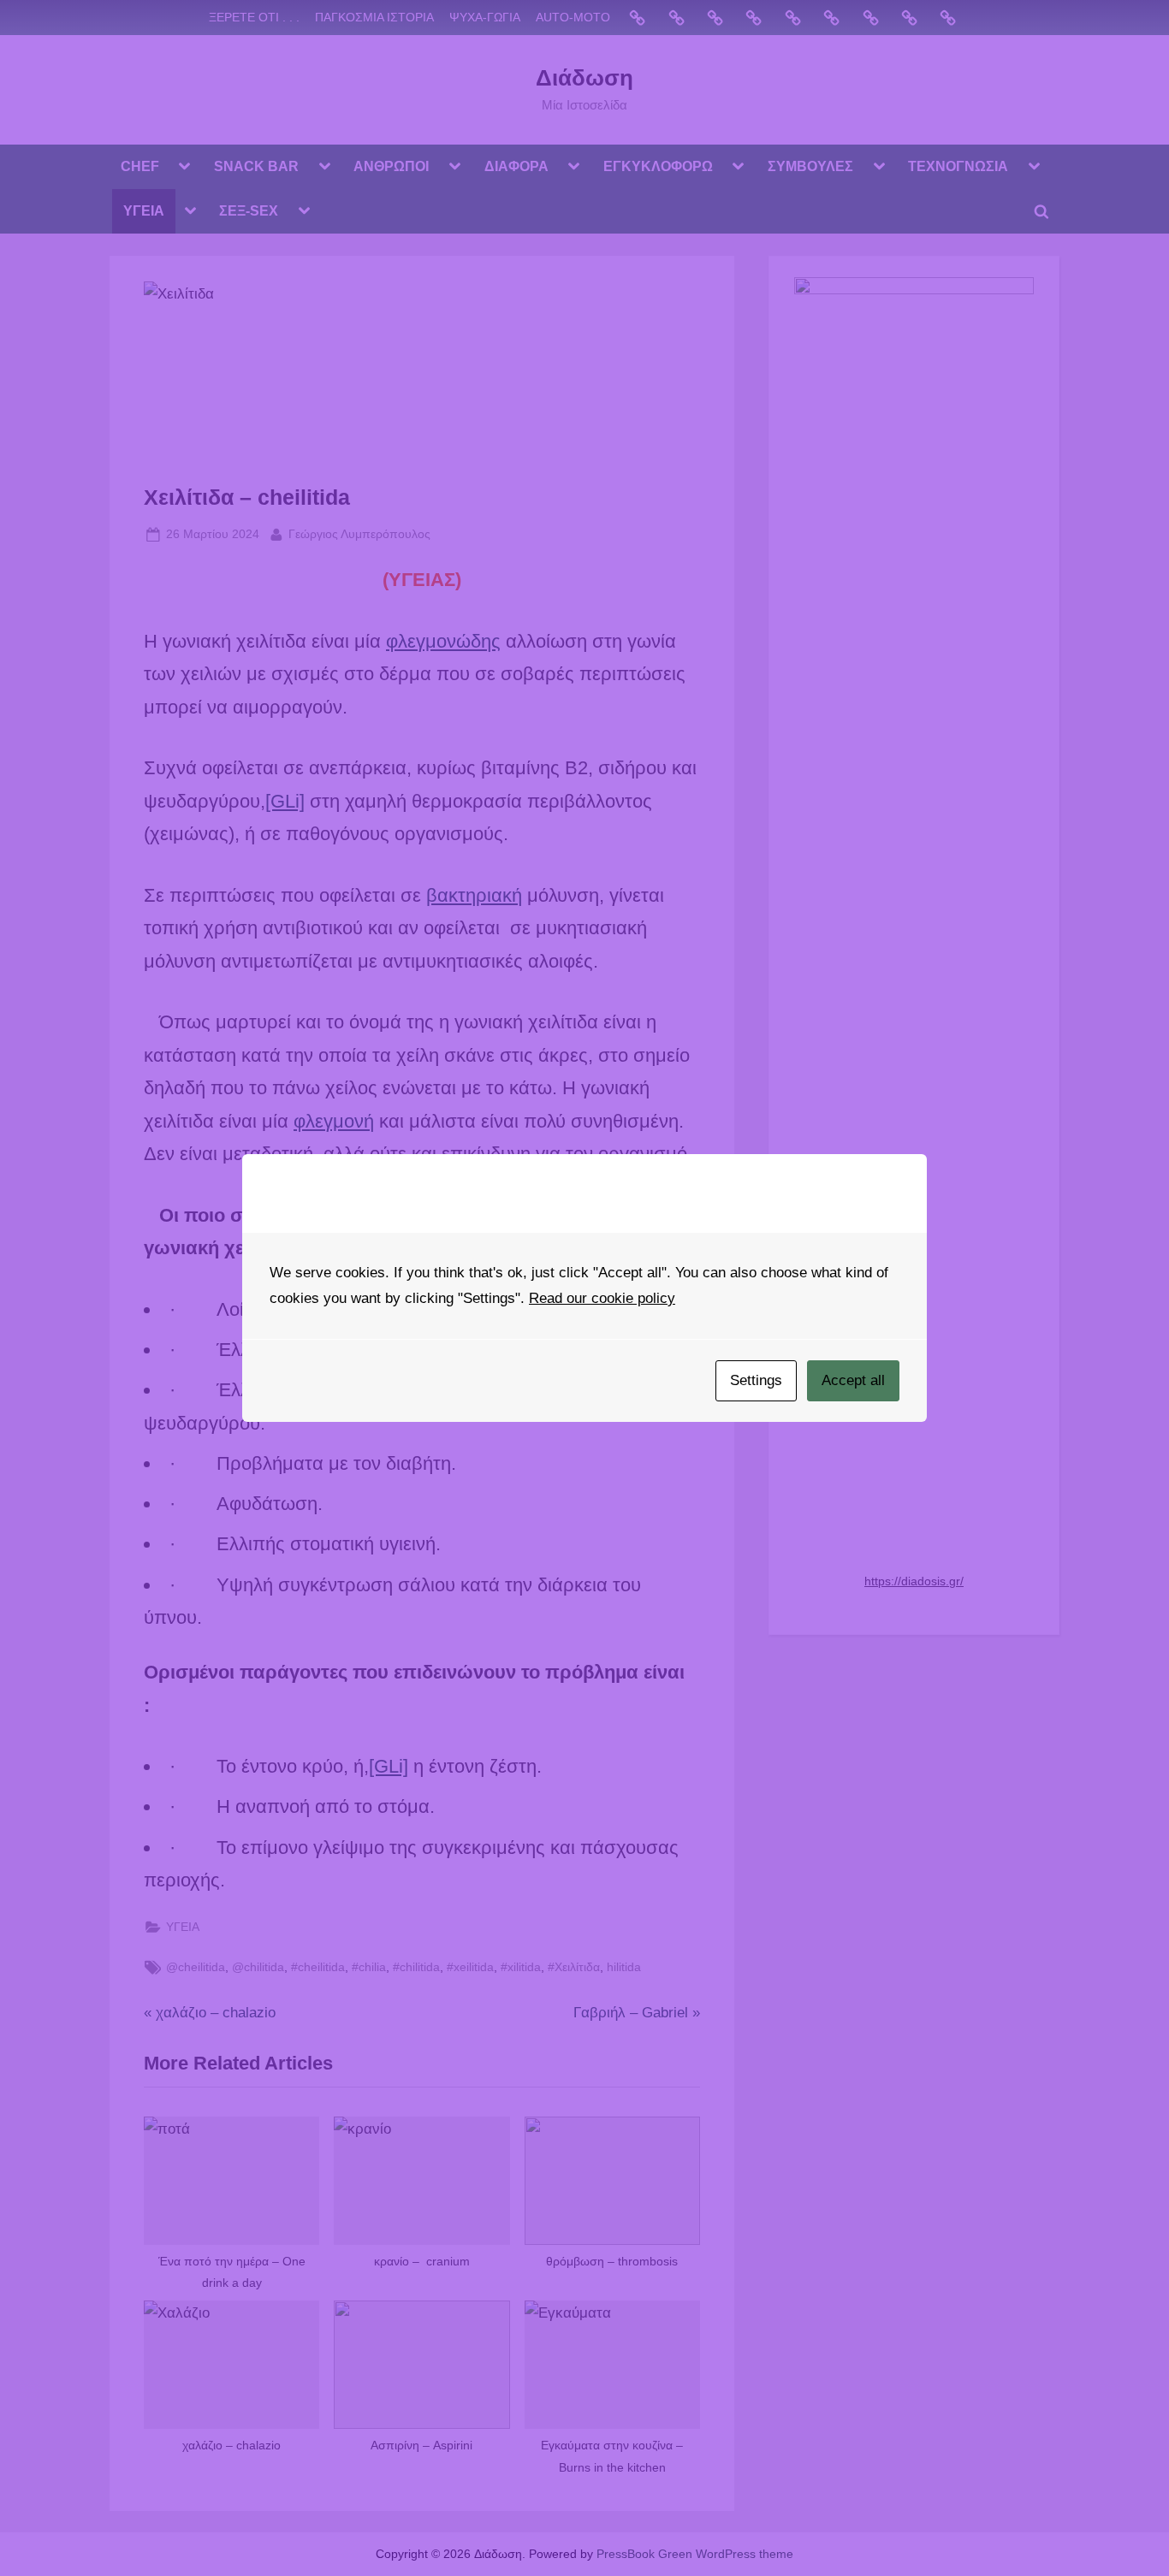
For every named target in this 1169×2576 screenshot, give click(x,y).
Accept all (853, 1380)
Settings (756, 1380)
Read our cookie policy (602, 1298)
